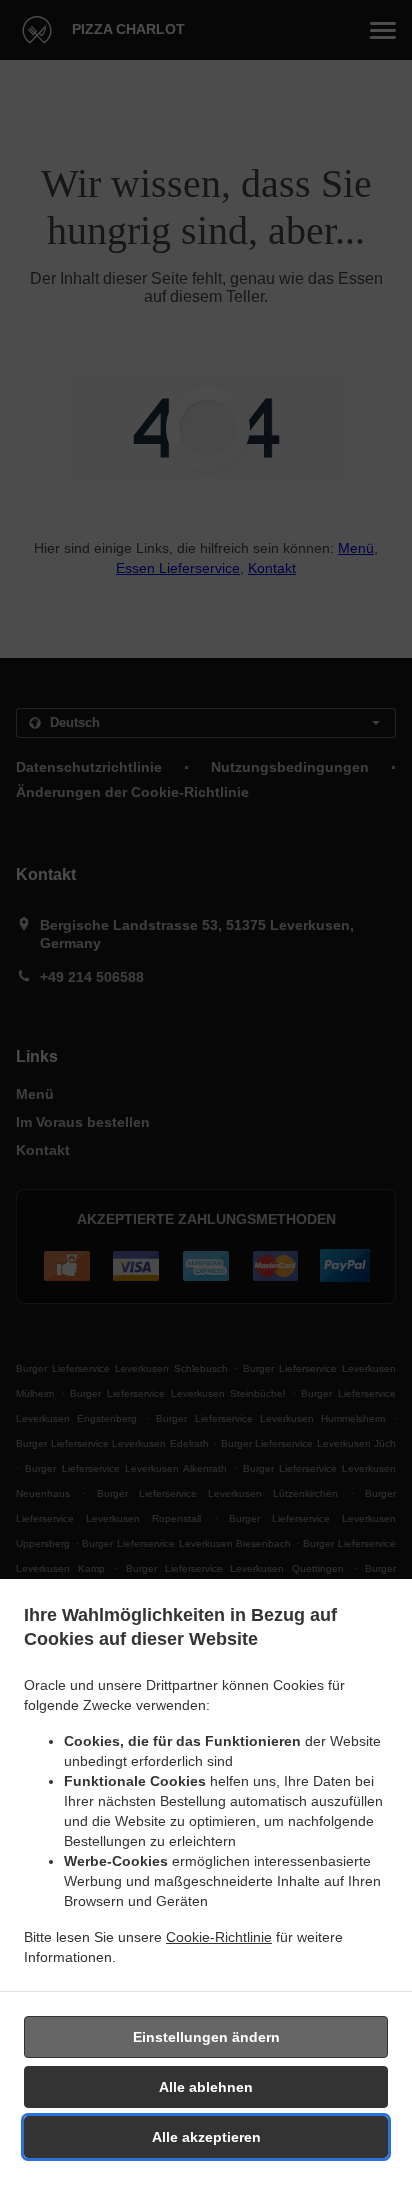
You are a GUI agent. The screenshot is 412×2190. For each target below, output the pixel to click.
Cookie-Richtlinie (219, 1937)
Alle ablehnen (206, 2087)
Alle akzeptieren (206, 2137)
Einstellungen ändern (206, 2037)
